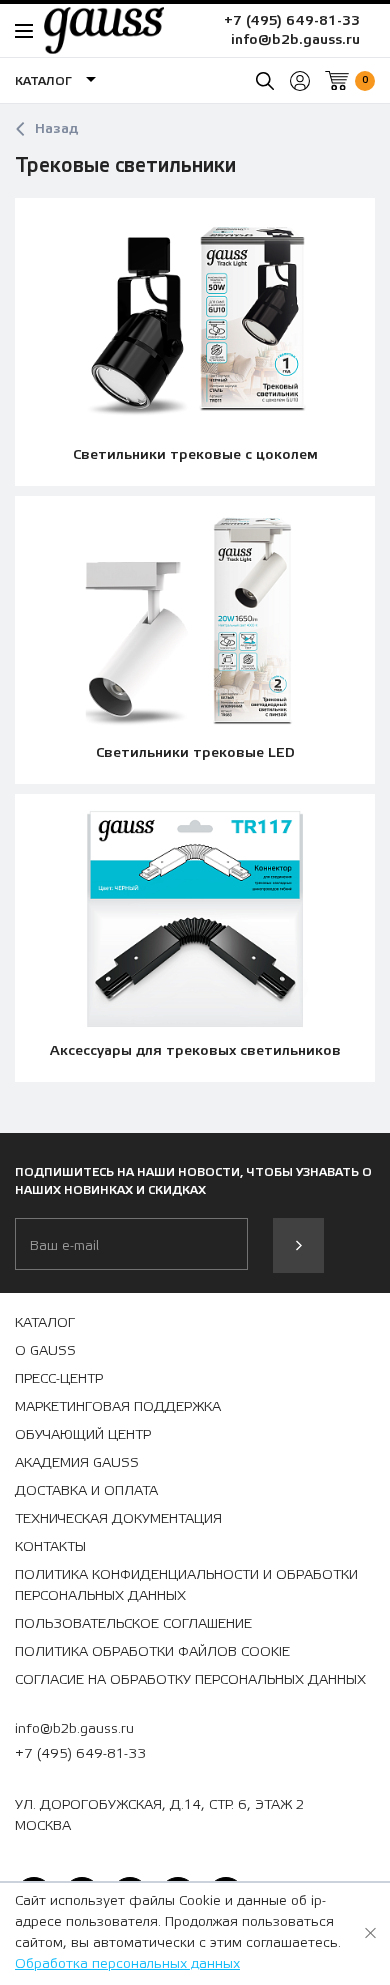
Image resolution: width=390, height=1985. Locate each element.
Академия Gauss (77, 1463)
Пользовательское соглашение (133, 1624)
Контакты (50, 1547)
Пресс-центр (59, 1379)
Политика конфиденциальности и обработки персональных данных (186, 1585)
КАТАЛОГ (45, 1323)
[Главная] (94, 30)
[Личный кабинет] (300, 81)
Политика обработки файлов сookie (152, 1652)
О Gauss (45, 1351)
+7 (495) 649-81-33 (292, 21)
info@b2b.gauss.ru (295, 40)
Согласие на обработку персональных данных (190, 1680)
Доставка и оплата (86, 1491)
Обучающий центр (83, 1435)
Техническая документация (118, 1519)
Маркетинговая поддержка (118, 1407)
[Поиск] (265, 81)
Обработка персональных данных (127, 1964)
